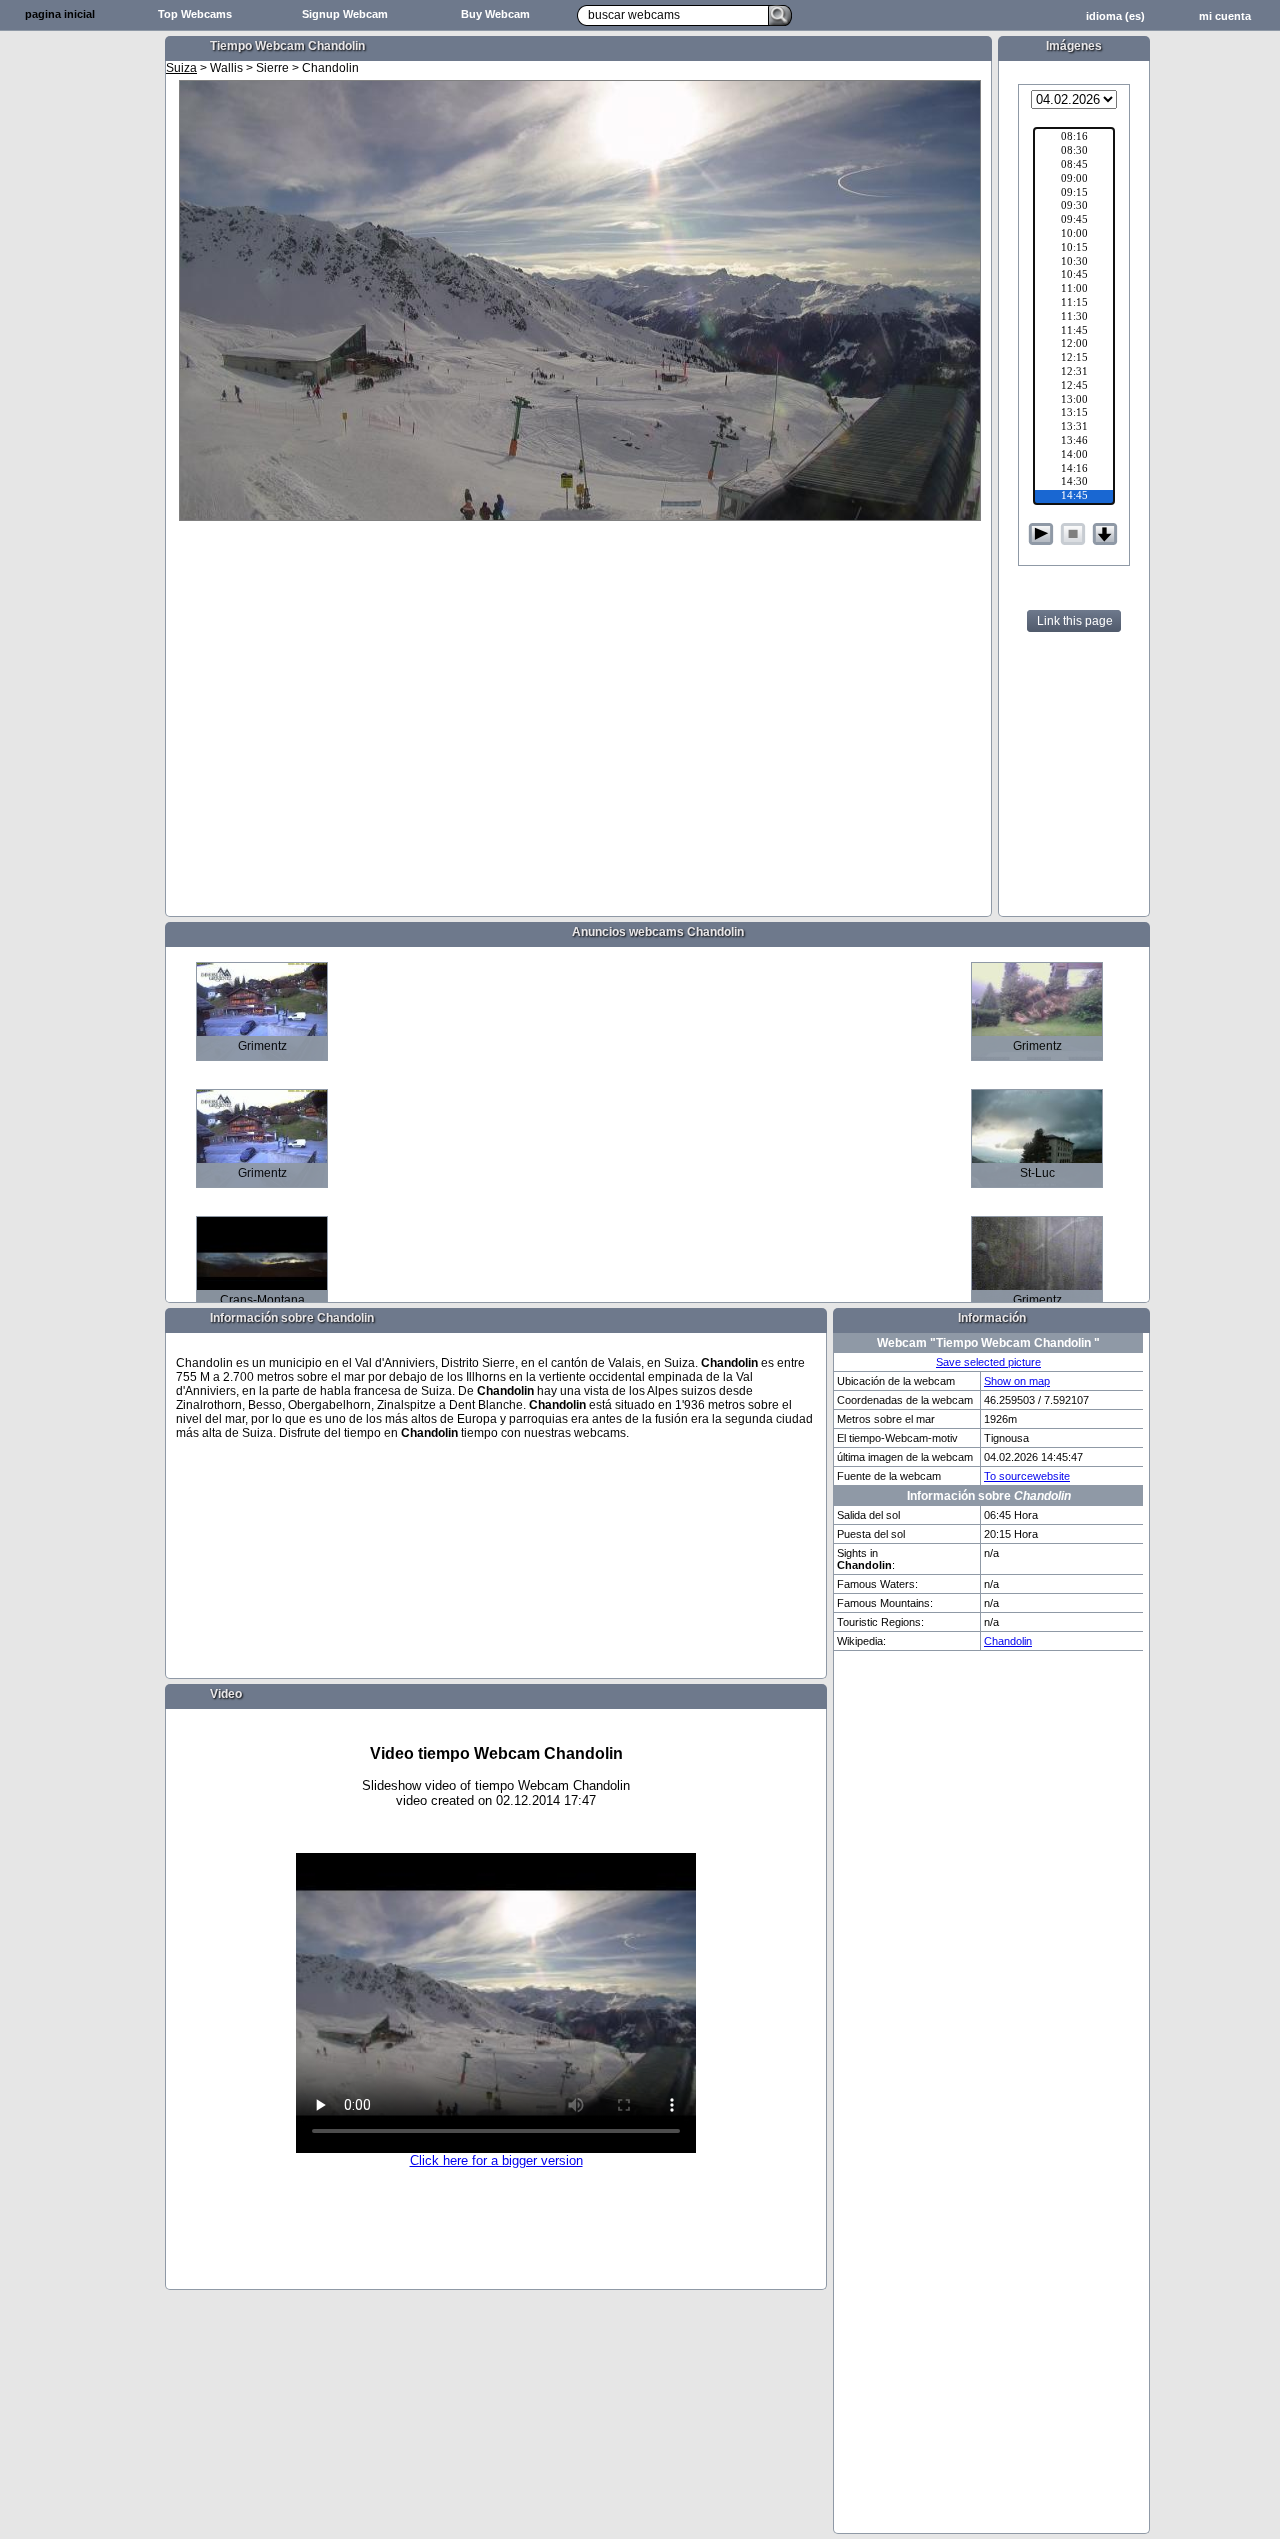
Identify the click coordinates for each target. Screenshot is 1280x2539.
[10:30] (1074, 263)
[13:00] (1074, 401)
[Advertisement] (80, 346)
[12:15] (1074, 359)
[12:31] (1074, 373)
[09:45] (1074, 221)
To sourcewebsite (1027, 1476)
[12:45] (1074, 387)
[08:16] (1074, 138)
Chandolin (1008, 1641)
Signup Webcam (345, 14)
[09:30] (1074, 207)
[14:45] (1074, 497)
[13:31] (1074, 428)
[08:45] (1074, 166)
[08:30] (1074, 152)
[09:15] (1074, 194)
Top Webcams (195, 14)
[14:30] (1074, 483)
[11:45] (1074, 332)
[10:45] (1074, 276)
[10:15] (1074, 249)
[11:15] (1074, 304)
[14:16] (1074, 470)
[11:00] (1074, 290)
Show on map (1017, 1381)
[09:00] (1074, 180)
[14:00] (1074, 456)
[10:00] (1074, 235)
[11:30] (1074, 318)
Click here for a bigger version (496, 2160)
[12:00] (1074, 345)
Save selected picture (988, 1362)
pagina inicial (60, 14)
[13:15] (1074, 414)
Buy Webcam (495, 14)
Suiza (181, 68)
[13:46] (1074, 442)
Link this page (1075, 621)
